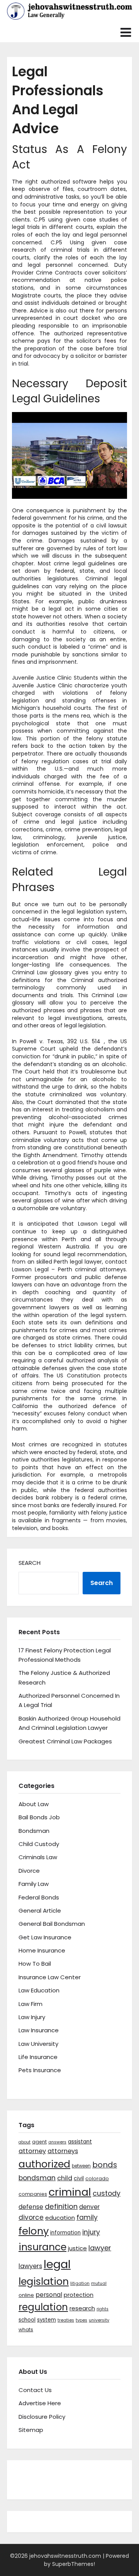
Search (30, 1563)
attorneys (63, 2151)
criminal (70, 2192)
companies (33, 2194)
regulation (43, 2307)
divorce (31, 2217)
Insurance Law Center (50, 1977)
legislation (44, 2281)
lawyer (100, 2248)
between (81, 2166)
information (65, 2233)
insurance (42, 2247)
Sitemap (31, 2430)
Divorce (29, 1871)
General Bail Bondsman (52, 1924)
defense (31, 2207)
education (60, 2218)
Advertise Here (40, 2403)
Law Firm (31, 2004)
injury (91, 2232)
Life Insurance (38, 2057)
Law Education (39, 1990)
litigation (80, 2283)
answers (57, 2142)
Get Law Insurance (45, 1937)
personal (49, 2295)
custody (107, 2193)
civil (79, 2178)
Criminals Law (38, 1857)
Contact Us (35, 2390)
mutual (99, 2283)
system (47, 2320)
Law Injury (32, 2017)
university (99, 2320)
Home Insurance (42, 1950)
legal (57, 2264)
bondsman (37, 2178)
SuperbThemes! (74, 2564)
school (27, 2320)
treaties (66, 2320)
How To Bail (35, 1964)
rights (103, 2309)
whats (26, 2330)
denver (89, 2207)
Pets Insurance (40, 2070)
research (82, 2308)
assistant (80, 2142)
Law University (38, 2044)
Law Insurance (39, 2030)
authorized (44, 2164)
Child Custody (39, 1844)
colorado (97, 2178)
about (25, 2142)
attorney (32, 2151)
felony (34, 2231)
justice (77, 2248)
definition (61, 2206)
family (87, 2217)
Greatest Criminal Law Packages (65, 1741)
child (65, 2178)
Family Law (34, 1884)
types (81, 2320)
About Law (34, 1804)
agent (39, 2142)
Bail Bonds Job (39, 1817)
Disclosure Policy (42, 2417)
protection (79, 2295)
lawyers (30, 2266)
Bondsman (34, 1831)
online (26, 2295)
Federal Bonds (39, 1897)
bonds (105, 2165)
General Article (40, 1911)
